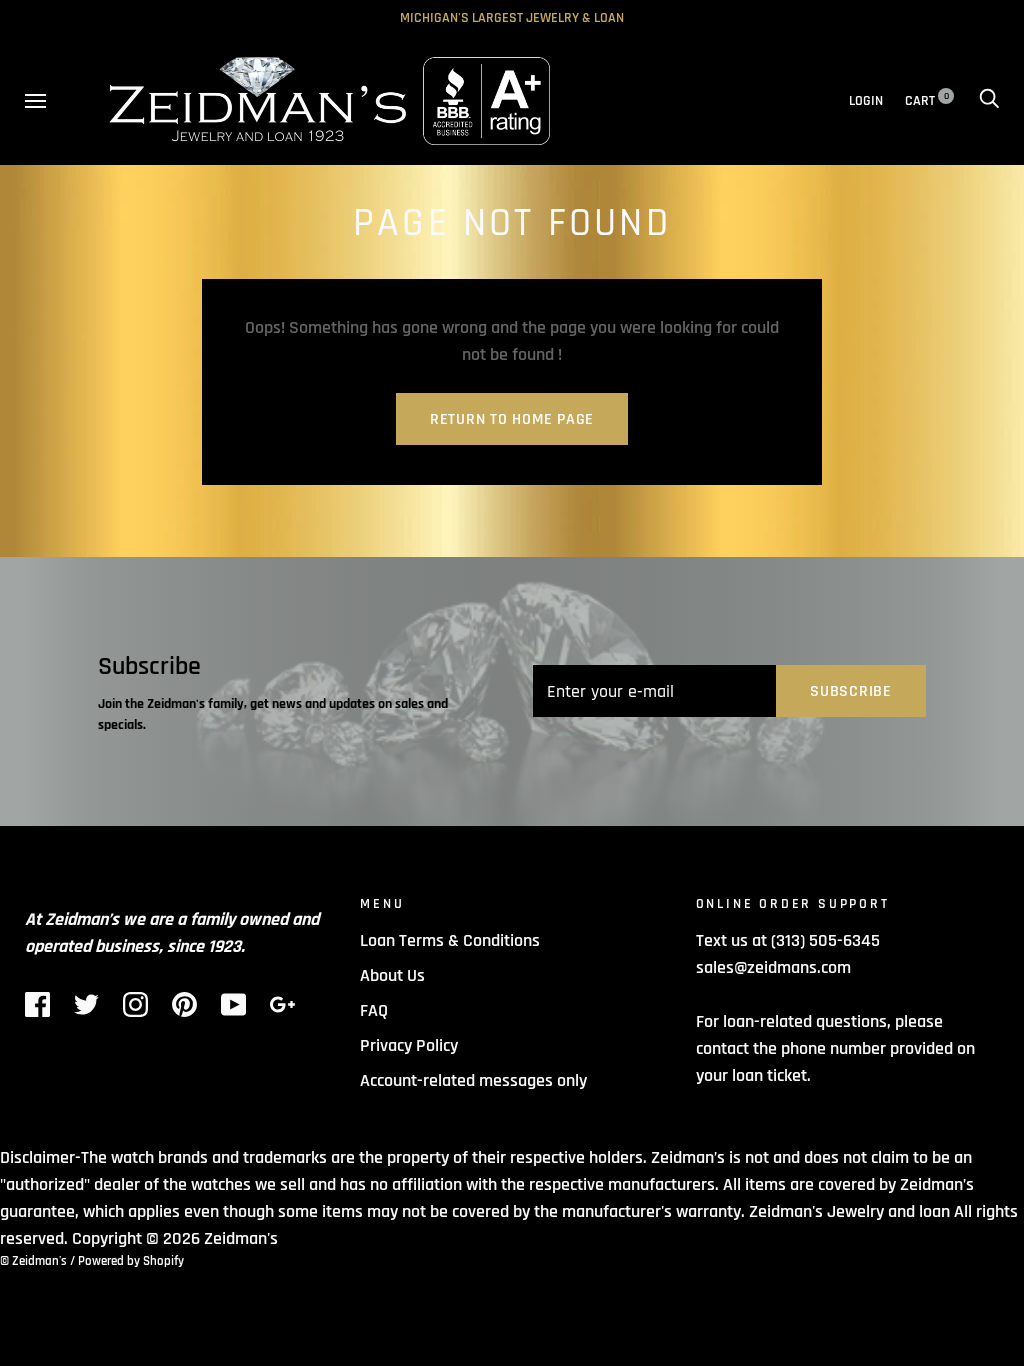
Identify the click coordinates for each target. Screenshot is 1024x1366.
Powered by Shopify (131, 1261)
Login (866, 101)
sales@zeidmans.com (773, 967)
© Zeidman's (33, 1261)
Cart (927, 101)
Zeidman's (241, 1238)
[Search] (989, 101)
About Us (392, 975)
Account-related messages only (473, 1080)
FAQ (374, 1010)
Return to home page (512, 419)
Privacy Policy (409, 1045)
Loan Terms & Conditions (450, 940)
